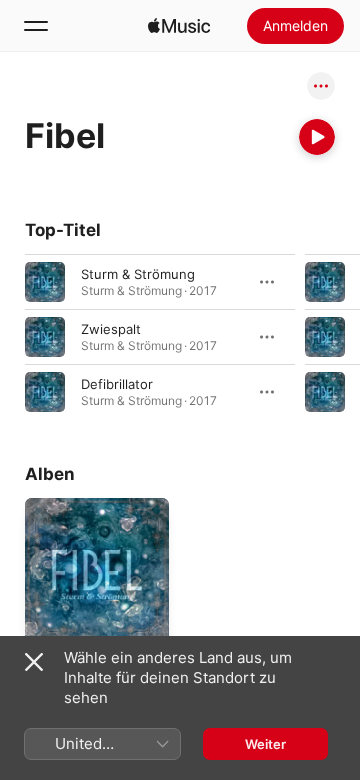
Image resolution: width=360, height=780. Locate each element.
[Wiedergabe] (317, 137)
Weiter (265, 744)
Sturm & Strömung (138, 274)
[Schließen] (34, 662)
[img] (179, 26)
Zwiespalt (111, 329)
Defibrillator (117, 384)
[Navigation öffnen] (36, 26)
